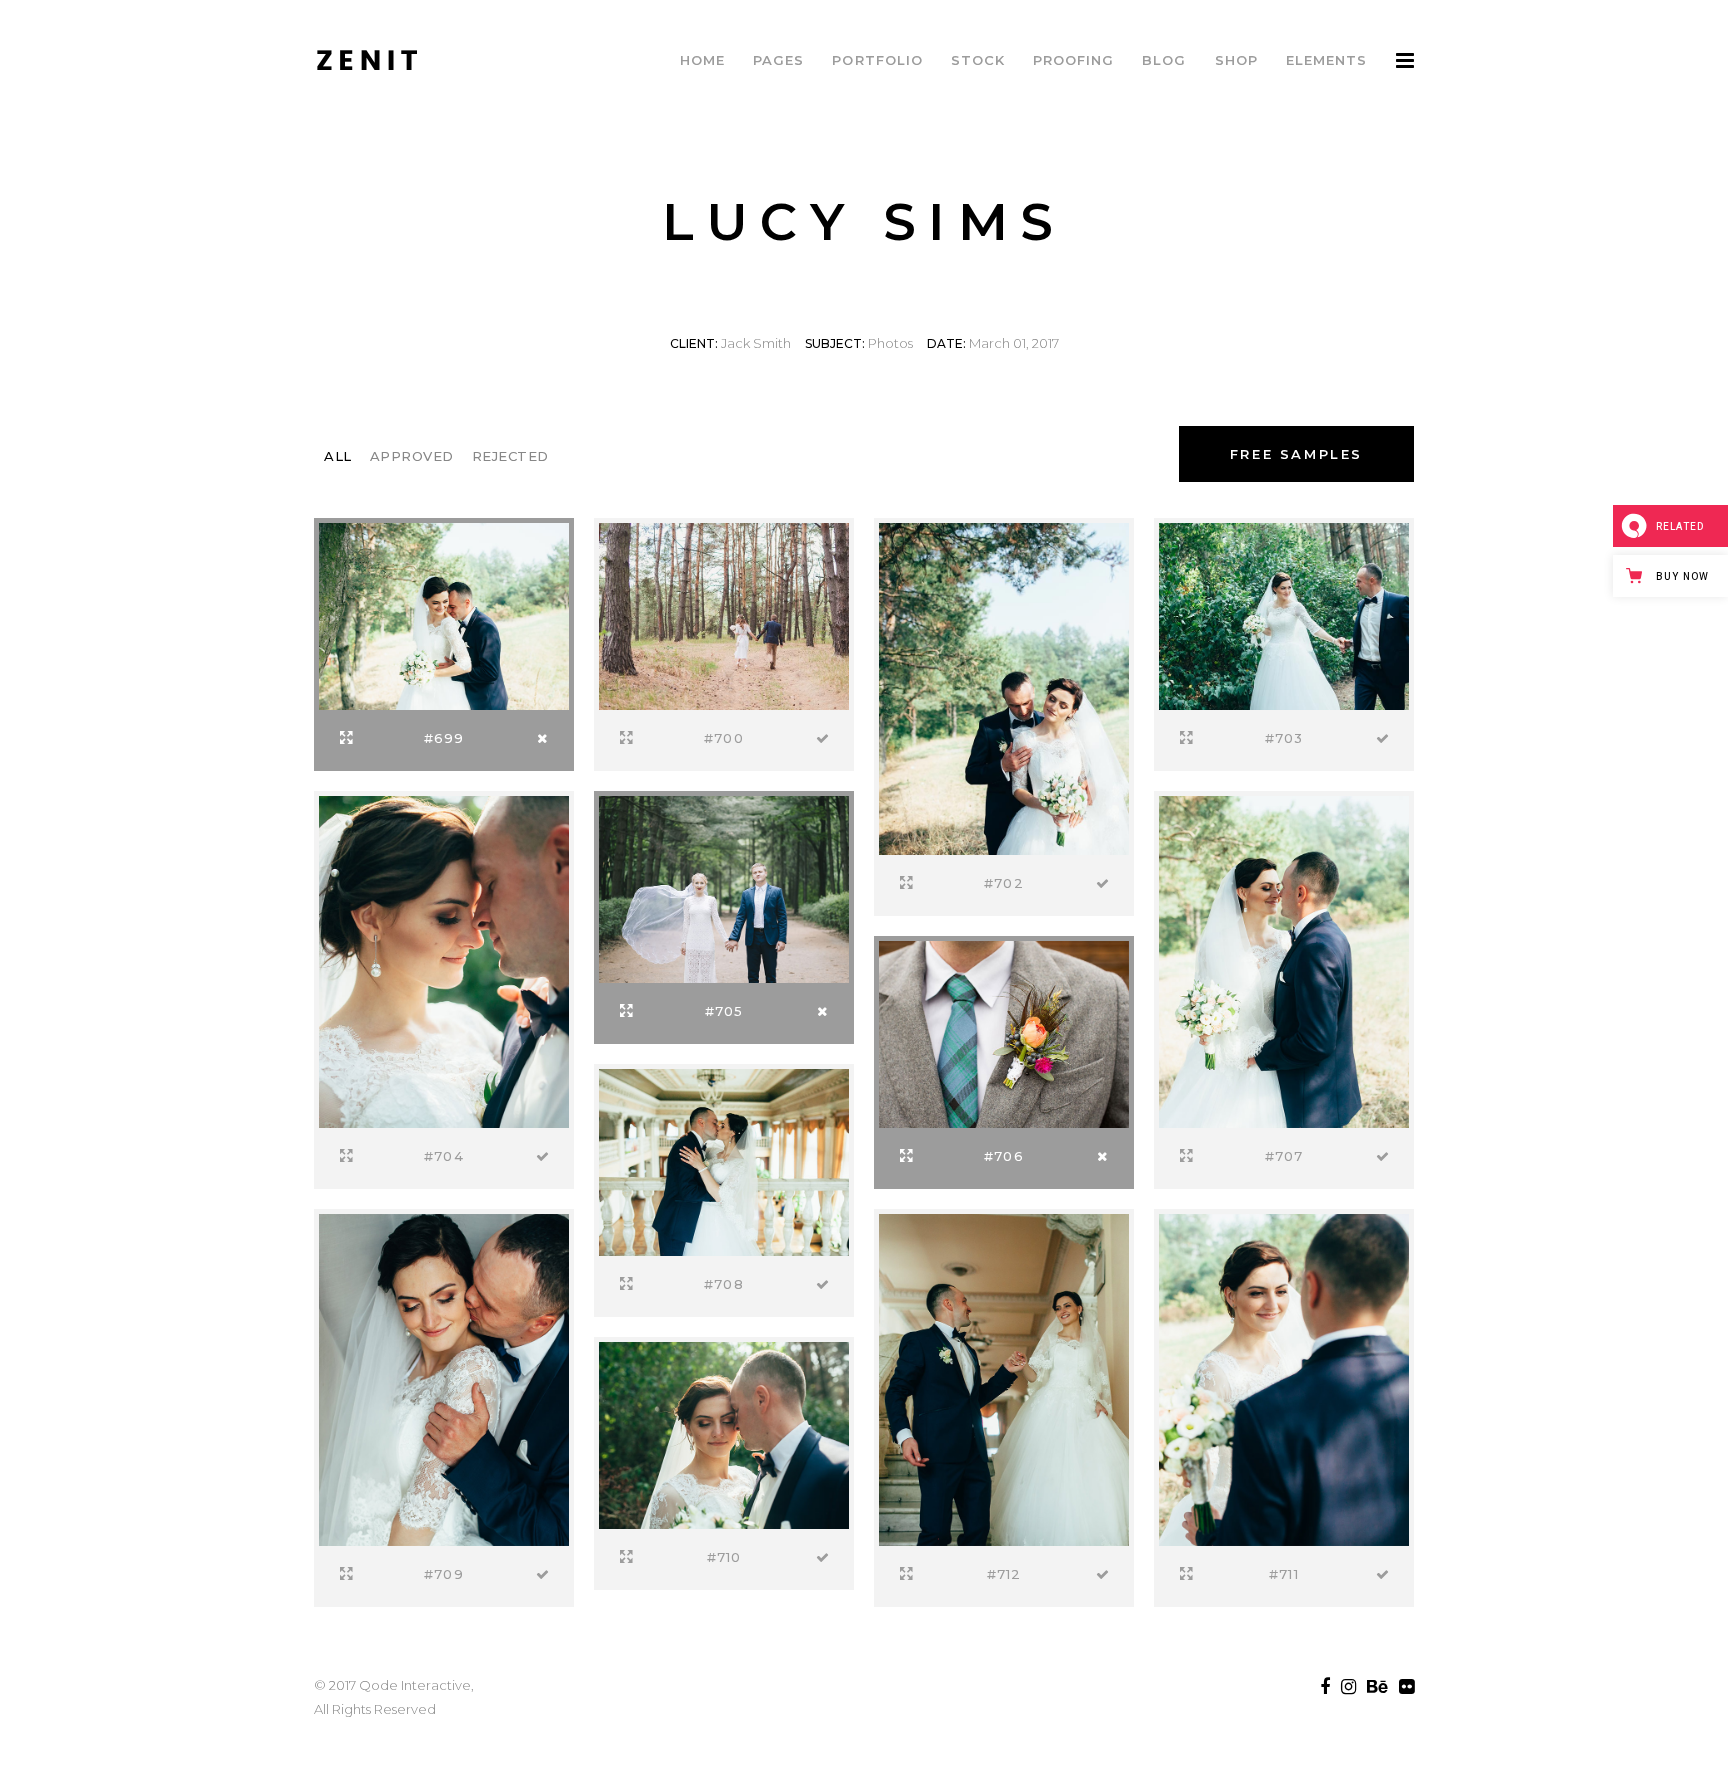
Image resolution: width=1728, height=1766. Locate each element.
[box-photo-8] (1284, 960)
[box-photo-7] (1004, 1032)
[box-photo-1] (444, 614)
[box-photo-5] (444, 960)
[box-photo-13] (1004, 1378)
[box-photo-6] (724, 887)
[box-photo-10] (444, 1378)
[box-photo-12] (1284, 1378)
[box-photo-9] (724, 1160)
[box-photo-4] (1284, 614)
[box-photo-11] (724, 1433)
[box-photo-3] (1004, 687)
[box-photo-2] (724, 614)
